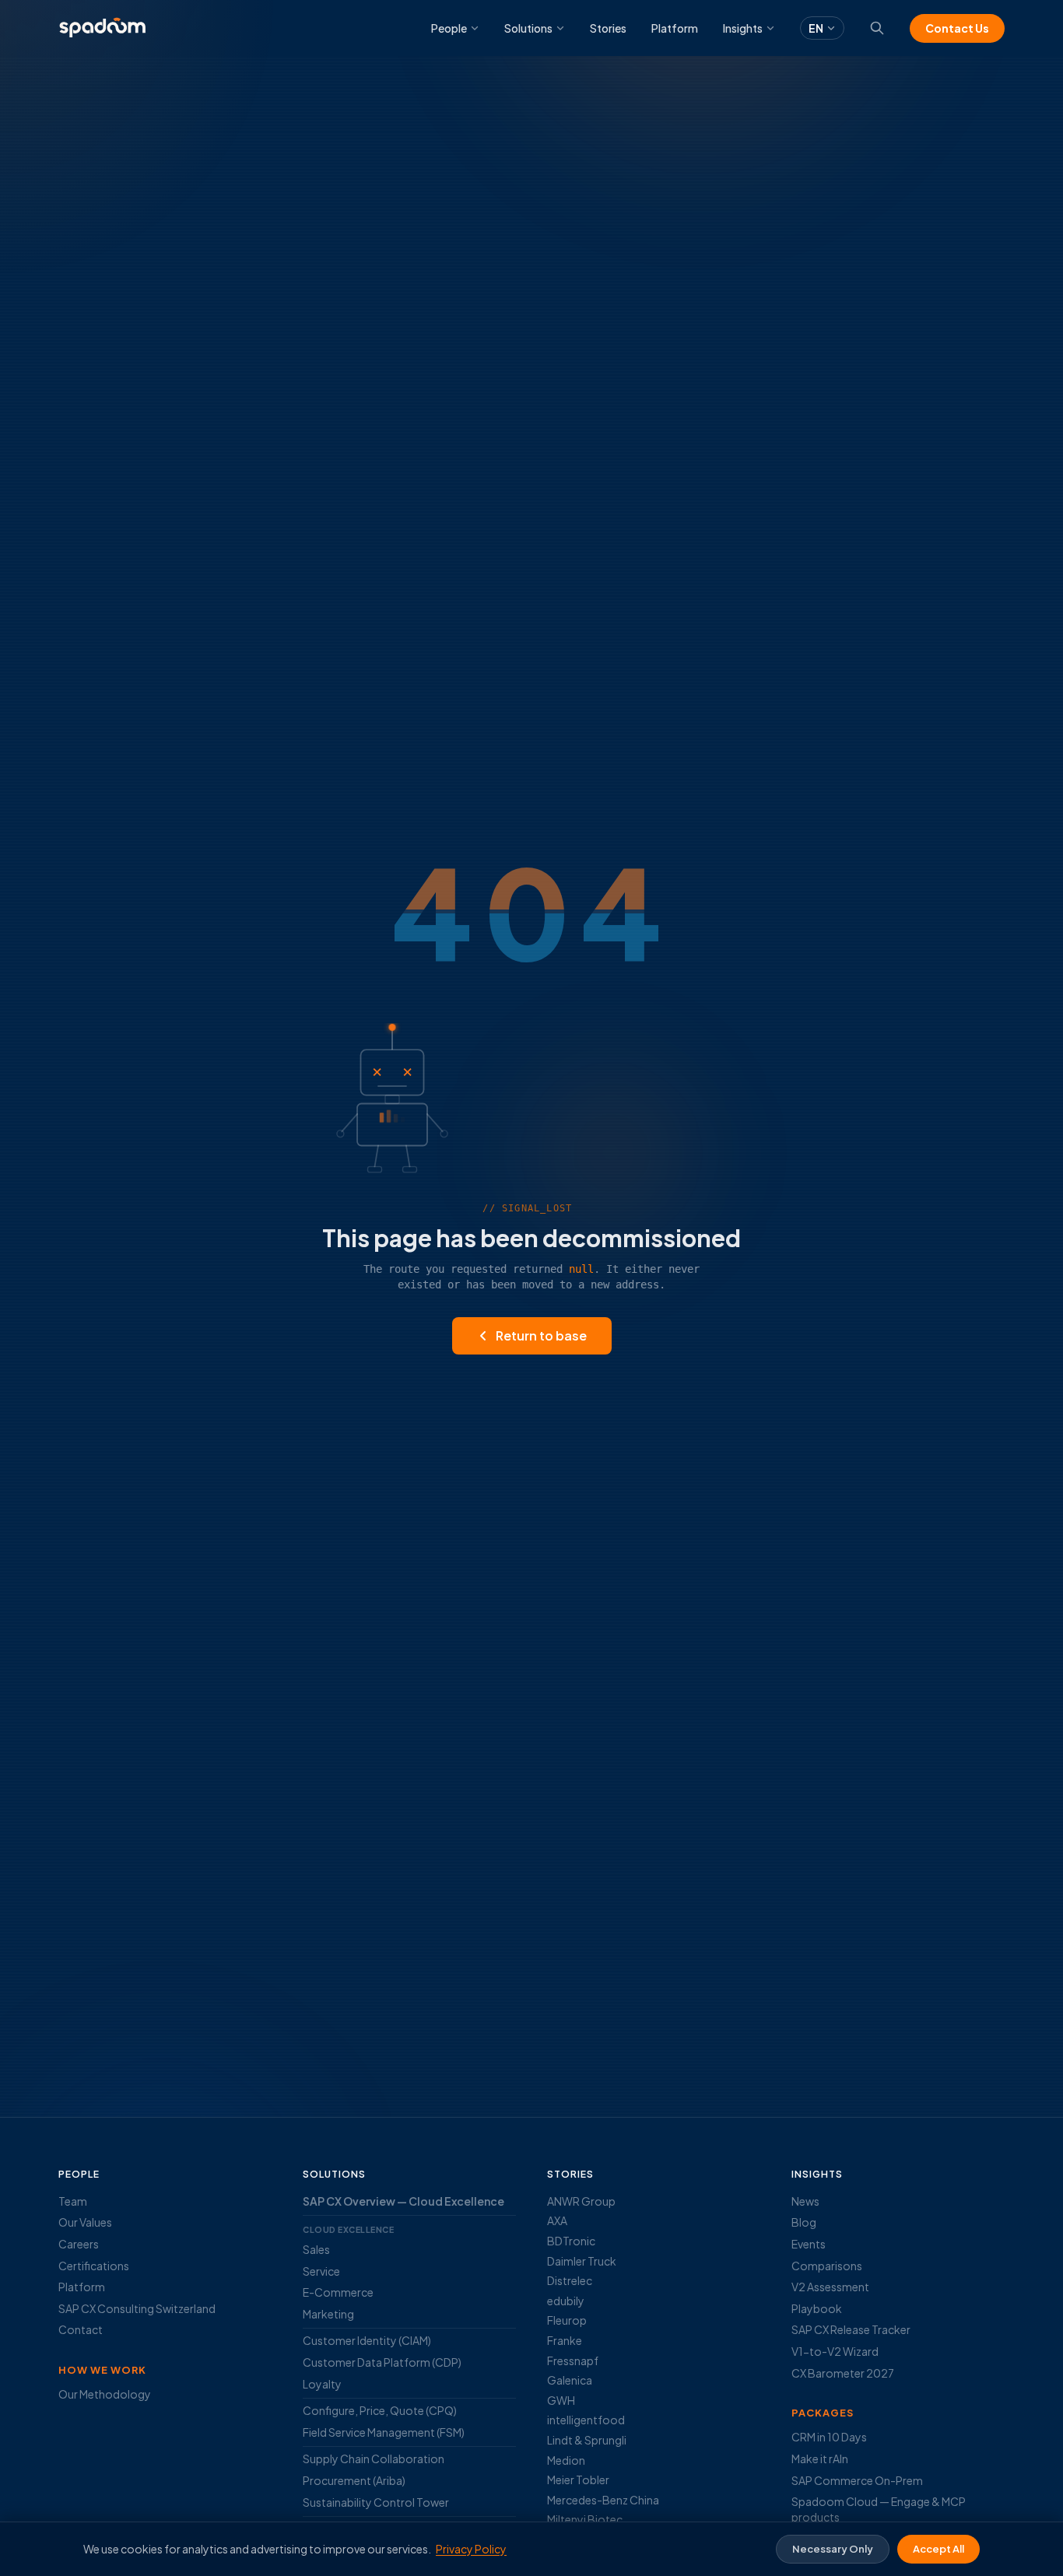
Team (73, 2201)
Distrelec (570, 2280)
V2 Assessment (830, 2287)
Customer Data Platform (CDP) (382, 2362)
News (805, 2201)
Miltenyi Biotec (585, 2519)
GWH (561, 2400)
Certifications (94, 2266)
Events (809, 2244)
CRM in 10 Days (829, 2437)
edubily (566, 2301)
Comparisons (827, 2266)
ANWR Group (581, 2201)
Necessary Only (833, 2549)
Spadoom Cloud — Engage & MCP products (879, 2509)
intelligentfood (586, 2420)
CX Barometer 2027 (843, 2373)
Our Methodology (105, 2394)
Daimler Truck (582, 2261)
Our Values (85, 2222)
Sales (316, 2249)
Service (321, 2271)
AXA (557, 2220)
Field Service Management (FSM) (384, 2432)
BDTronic (571, 2241)
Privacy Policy (471, 2549)
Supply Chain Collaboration (374, 2459)
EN (816, 28)
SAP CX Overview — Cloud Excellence (403, 2201)
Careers (79, 2244)
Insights (743, 28)
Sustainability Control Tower (376, 2502)
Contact (81, 2329)
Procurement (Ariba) (354, 2480)
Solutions (528, 28)
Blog (804, 2222)
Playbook (817, 2308)
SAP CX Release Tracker (851, 2329)
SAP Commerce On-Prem (857, 2480)
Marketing (328, 2314)
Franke (565, 2340)
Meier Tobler (578, 2480)
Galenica (570, 2380)
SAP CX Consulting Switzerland (137, 2308)
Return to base (541, 1335)
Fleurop (567, 2320)
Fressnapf (573, 2360)
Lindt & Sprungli (587, 2440)
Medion (566, 2460)
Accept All (938, 2549)
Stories (608, 28)
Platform (675, 28)
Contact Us (957, 28)
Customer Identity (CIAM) (367, 2340)
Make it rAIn (820, 2459)
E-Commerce (338, 2292)
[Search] (877, 28)
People (449, 28)
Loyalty (322, 2384)
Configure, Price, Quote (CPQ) (380, 2410)
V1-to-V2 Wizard (835, 2351)
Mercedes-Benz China (603, 2500)
